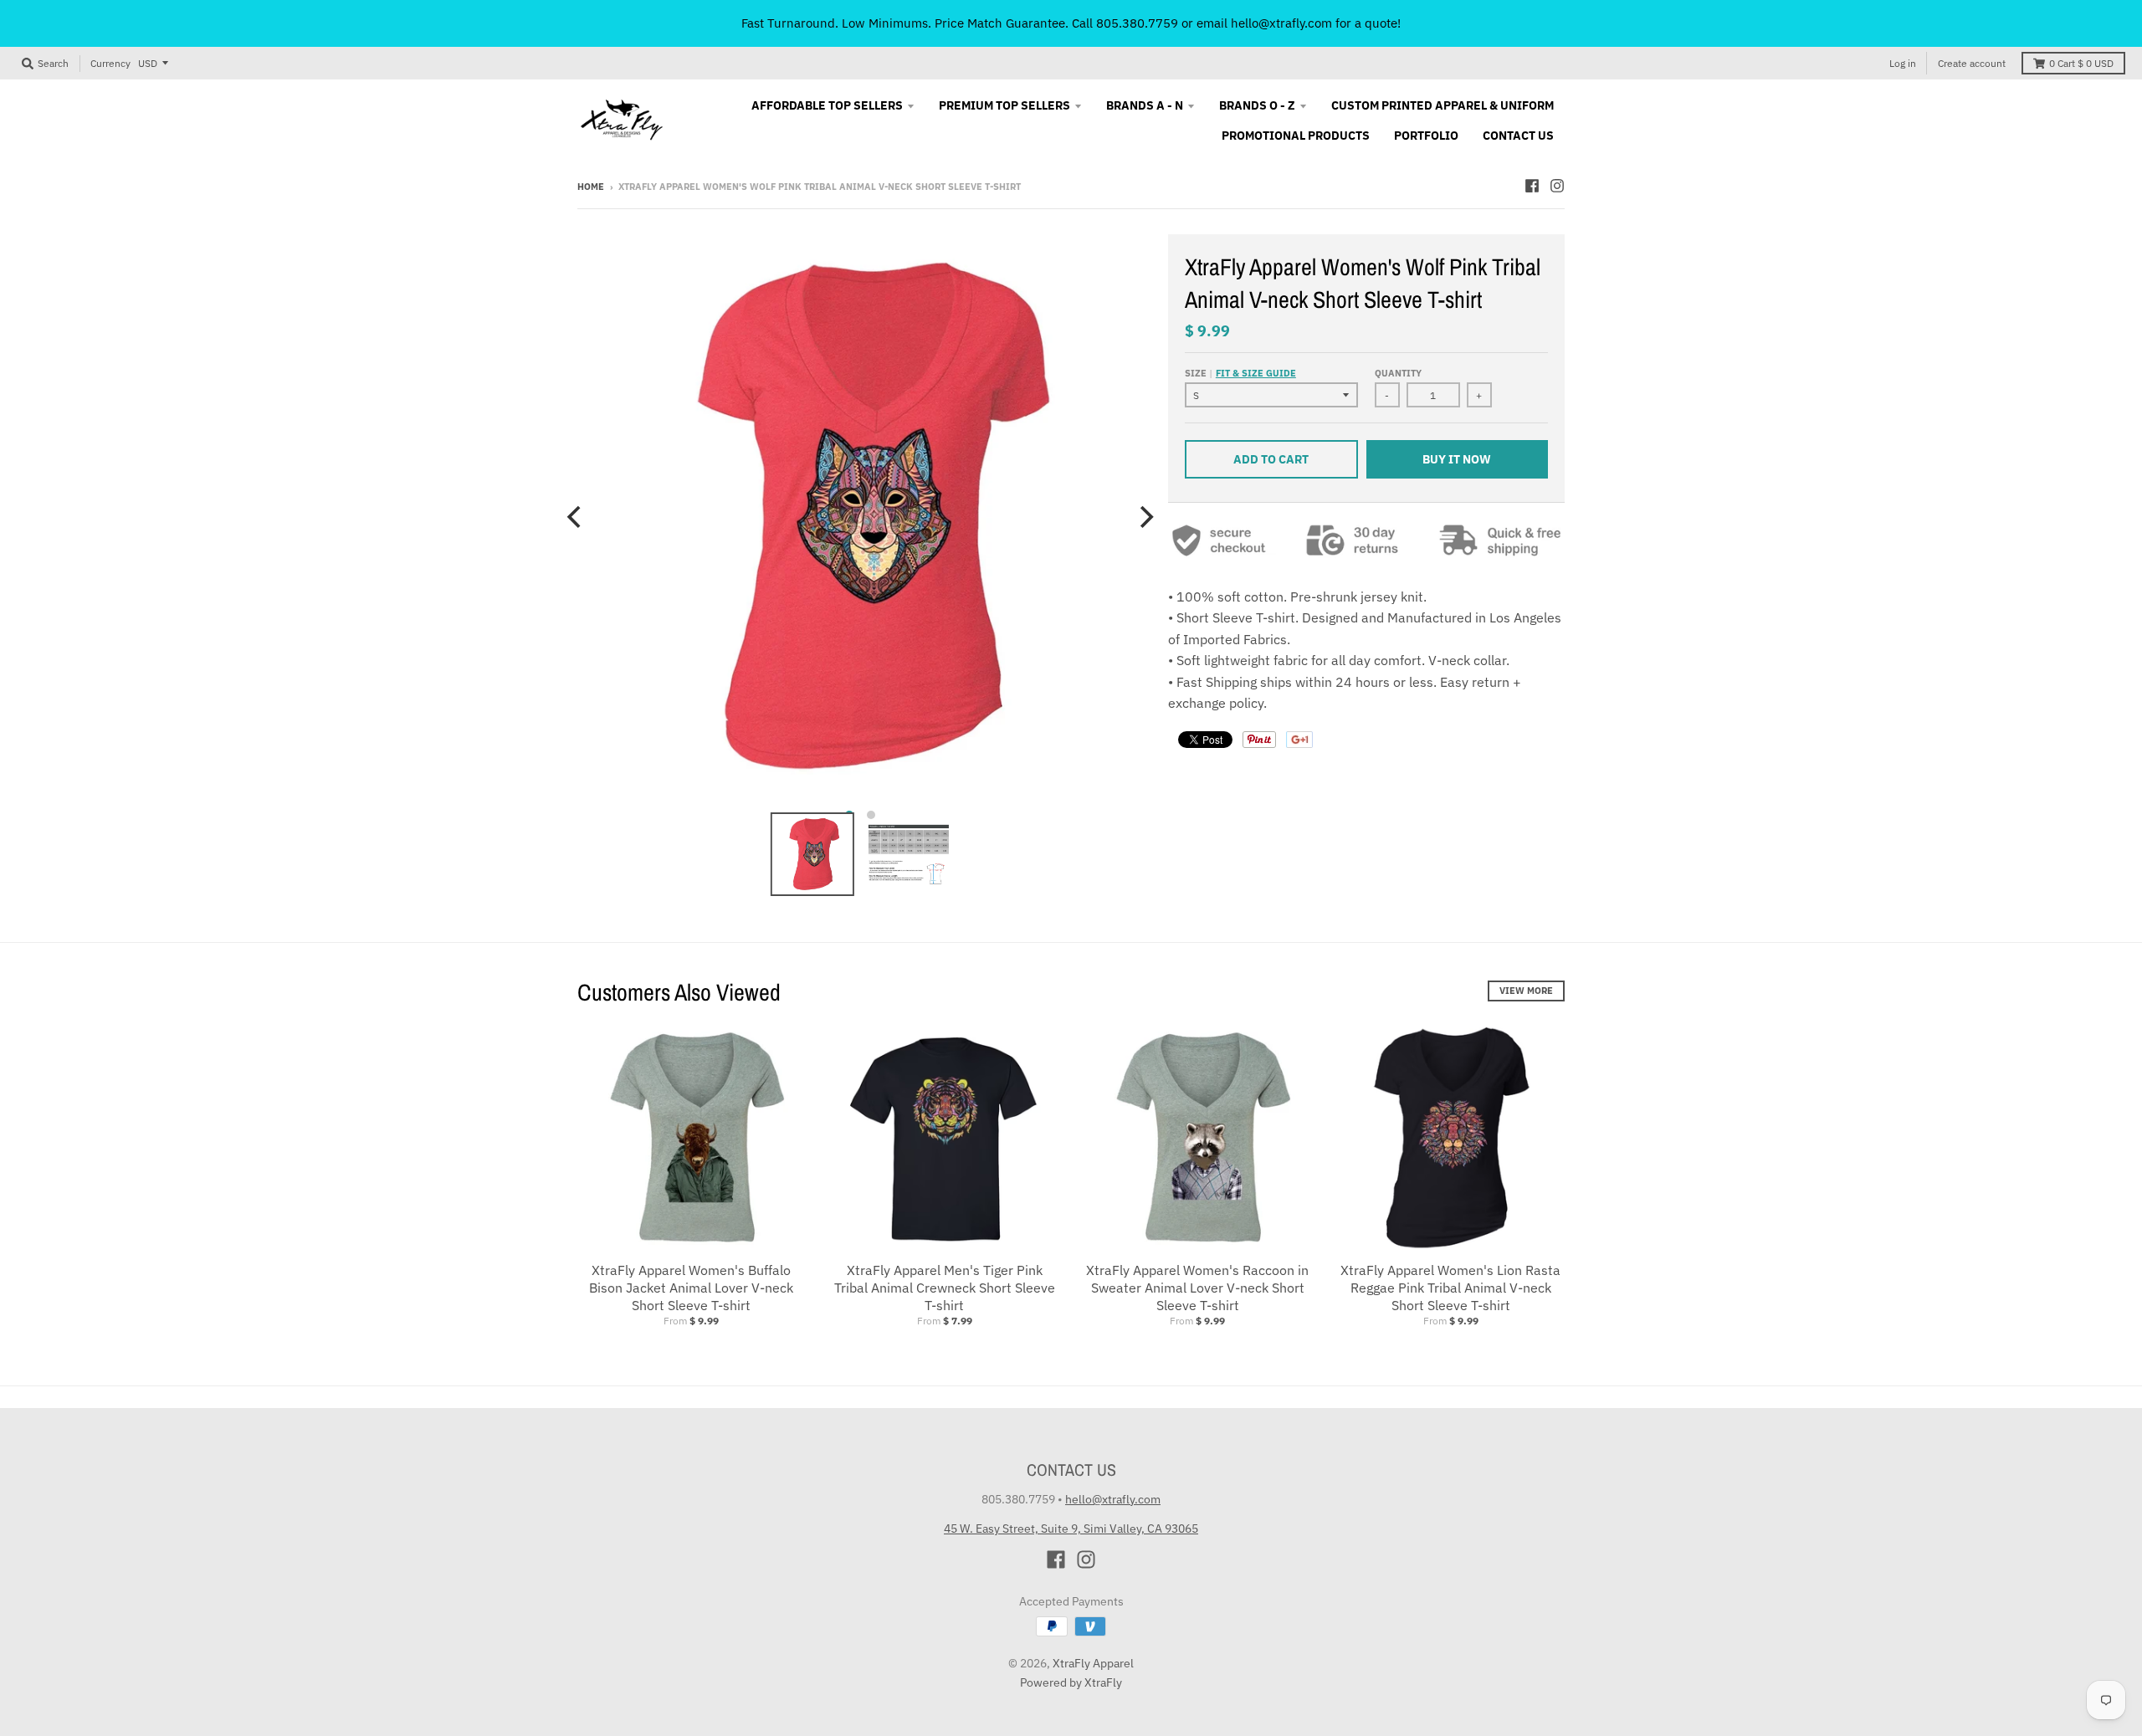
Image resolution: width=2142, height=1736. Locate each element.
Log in (1903, 63)
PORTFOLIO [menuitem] (1426, 136)
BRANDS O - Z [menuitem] (1257, 105)
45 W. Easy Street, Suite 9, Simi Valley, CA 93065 (1071, 1529)
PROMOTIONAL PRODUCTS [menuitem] (1296, 136)
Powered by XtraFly (1071, 1682)
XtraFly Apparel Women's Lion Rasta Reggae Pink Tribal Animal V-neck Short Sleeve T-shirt (1450, 1288)
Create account (1972, 63)
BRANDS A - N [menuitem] (1145, 105)
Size (1240, 373)
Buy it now (1457, 459)
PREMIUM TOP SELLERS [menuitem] (1004, 105)
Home (591, 187)
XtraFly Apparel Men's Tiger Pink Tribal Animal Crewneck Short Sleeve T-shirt (945, 1288)
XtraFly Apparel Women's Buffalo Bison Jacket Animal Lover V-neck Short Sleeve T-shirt (691, 1288)
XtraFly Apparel (1093, 1663)
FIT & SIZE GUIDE (1256, 373)
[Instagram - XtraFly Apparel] (1557, 186)
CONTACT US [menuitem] (1518, 136)
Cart (2081, 63)
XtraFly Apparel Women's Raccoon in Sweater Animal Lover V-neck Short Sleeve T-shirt (1197, 1288)
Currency (110, 63)
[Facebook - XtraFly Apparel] (1532, 186)
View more (1526, 991)
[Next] (1145, 517)
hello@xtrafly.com (1113, 1499)
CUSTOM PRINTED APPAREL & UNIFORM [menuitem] (1443, 105)
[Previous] (576, 517)
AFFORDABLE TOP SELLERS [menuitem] (827, 105)
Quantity (1398, 373)
